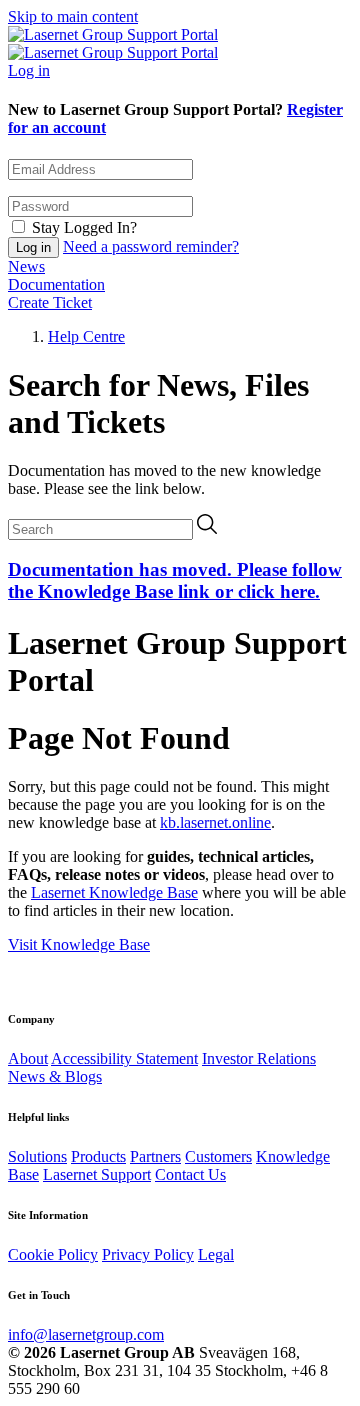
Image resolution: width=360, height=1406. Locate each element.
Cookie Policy (53, 1254)
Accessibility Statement (124, 1058)
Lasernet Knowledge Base (114, 892)
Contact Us (190, 1174)
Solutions (37, 1156)
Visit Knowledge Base (79, 944)
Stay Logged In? (84, 227)
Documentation (56, 284)
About (28, 1058)
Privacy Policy (148, 1254)
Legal (216, 1254)
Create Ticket (50, 302)
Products (98, 1156)
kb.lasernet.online (215, 822)
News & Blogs (55, 1076)
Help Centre (86, 336)
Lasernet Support (97, 1174)
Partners (155, 1156)
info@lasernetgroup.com (86, 1334)
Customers (218, 1156)
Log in (29, 70)
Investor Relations (259, 1058)
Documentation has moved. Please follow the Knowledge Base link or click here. (175, 580)
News (26, 266)
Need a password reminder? (151, 246)
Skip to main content (73, 16)
